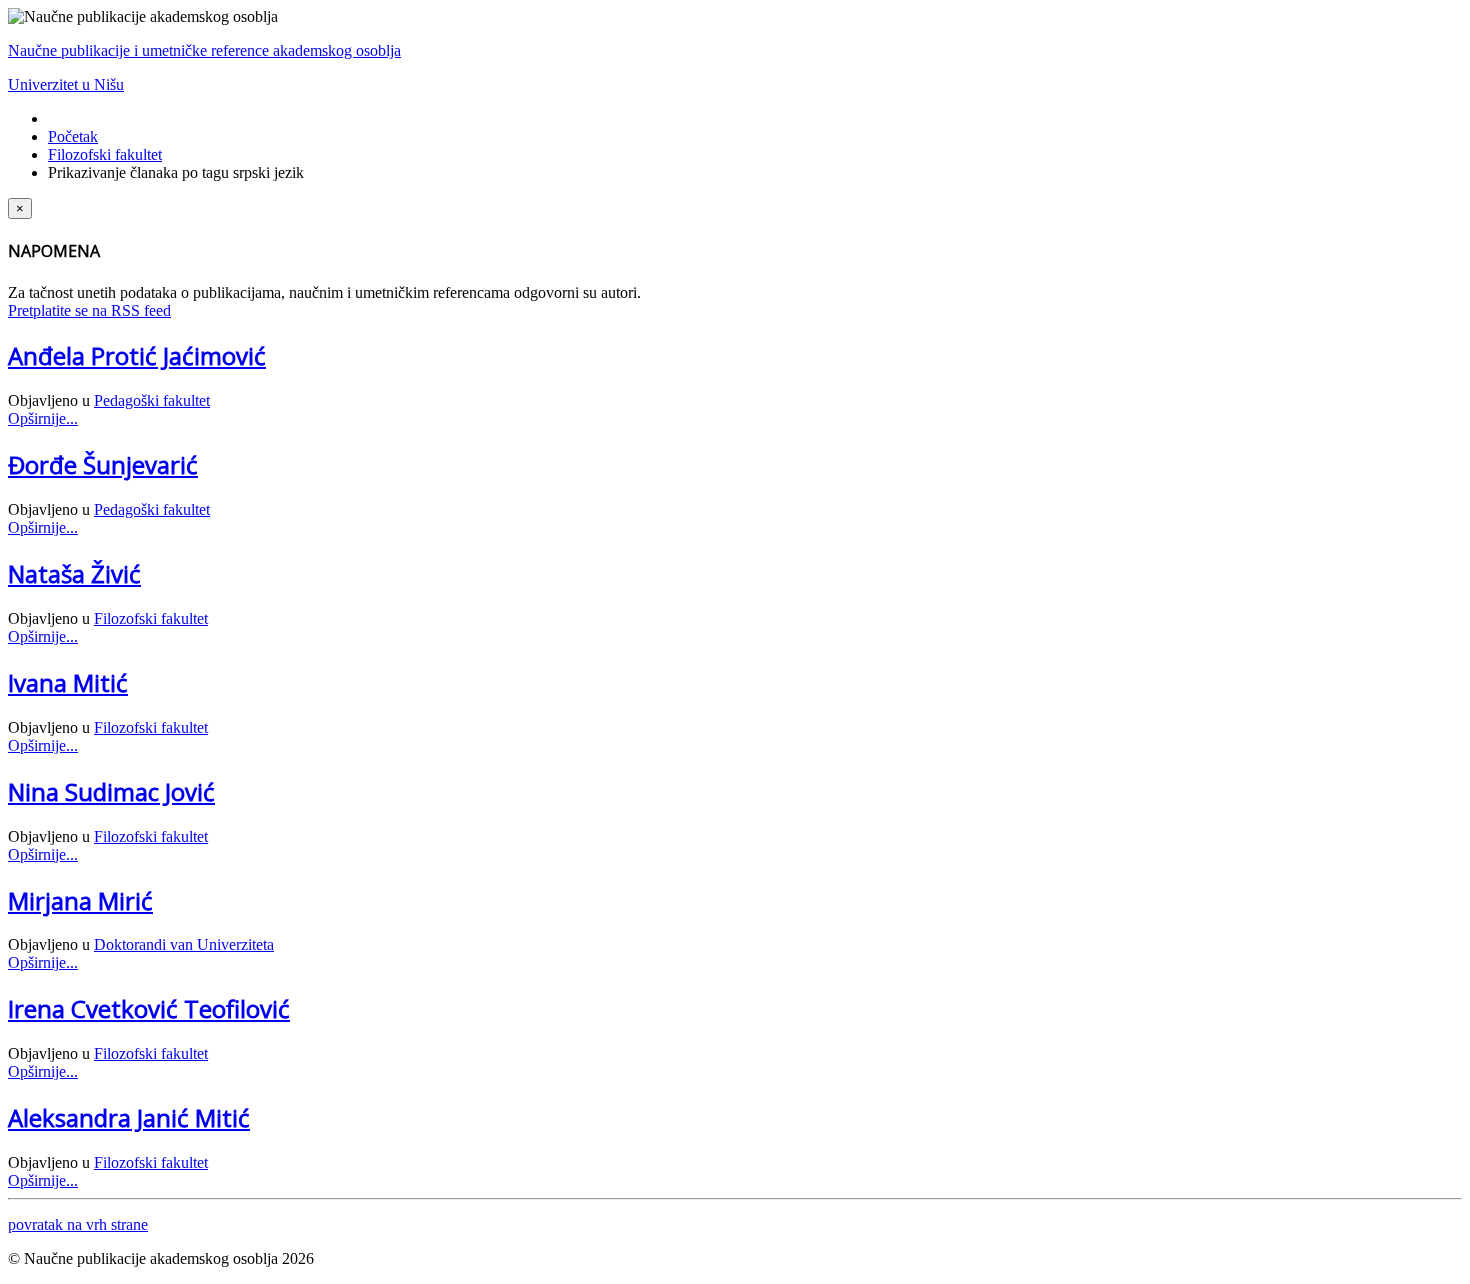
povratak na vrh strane (78, 1224)
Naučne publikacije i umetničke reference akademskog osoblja (204, 50)
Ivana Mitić (68, 682)
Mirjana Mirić (80, 900)
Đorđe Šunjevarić (103, 464)
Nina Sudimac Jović (111, 791)
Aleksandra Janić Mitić (129, 1117)
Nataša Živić (74, 573)
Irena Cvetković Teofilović (149, 1008)
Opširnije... (43, 418)
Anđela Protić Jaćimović (137, 355)
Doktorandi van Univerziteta (184, 944)
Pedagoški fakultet (152, 400)
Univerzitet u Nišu (66, 84)
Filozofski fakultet (105, 154)
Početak (73, 136)
